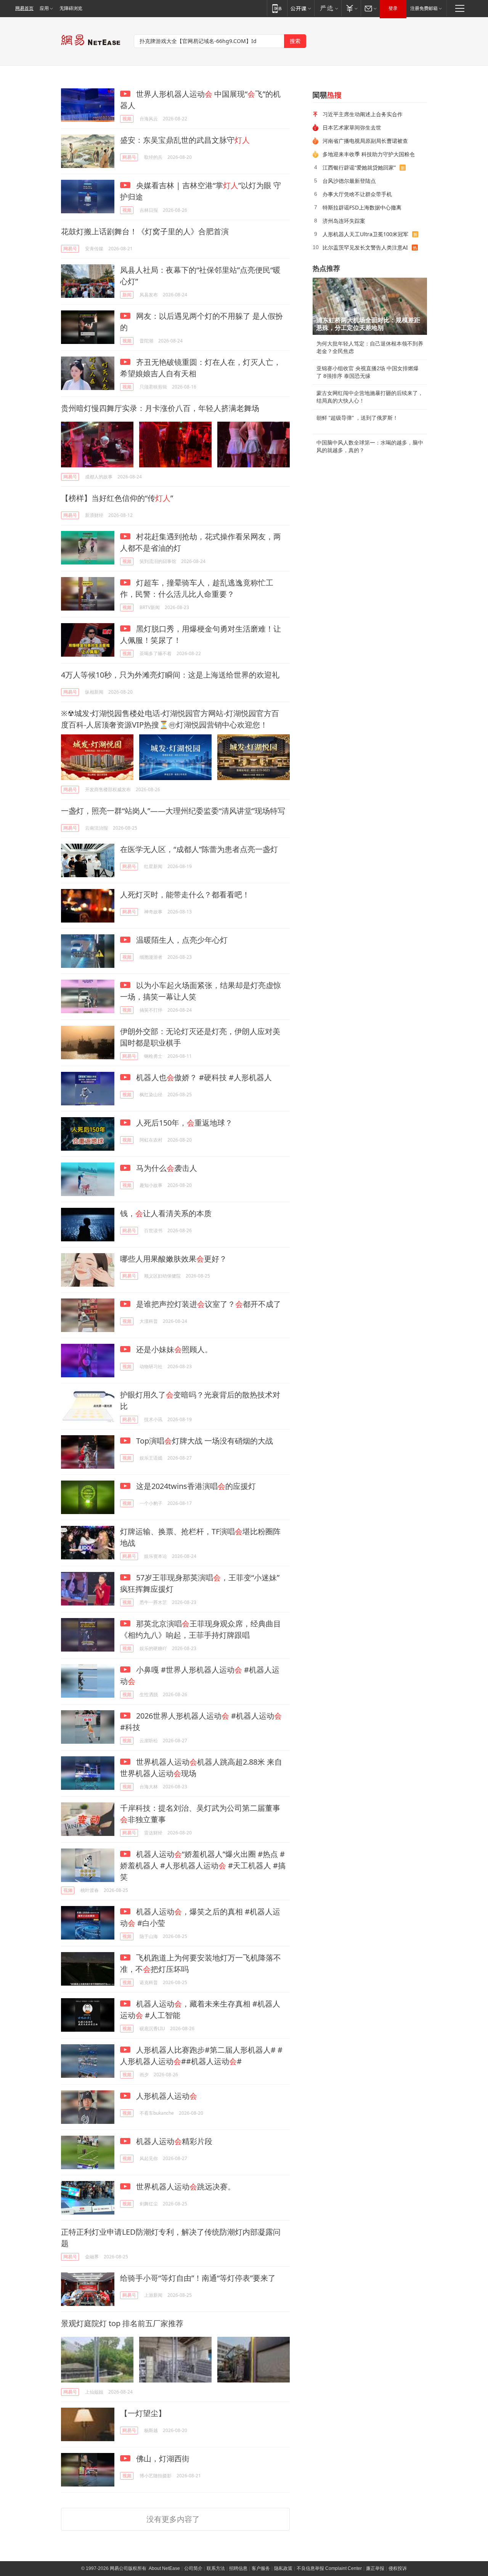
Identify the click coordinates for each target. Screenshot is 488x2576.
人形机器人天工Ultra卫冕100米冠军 (365, 234)
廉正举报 (375, 2568)
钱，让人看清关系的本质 (166, 1213)
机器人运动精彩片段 (173, 2141)
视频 (127, 119)
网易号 (129, 157)
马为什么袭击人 (166, 1168)
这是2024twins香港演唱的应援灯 (195, 1486)
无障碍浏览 (71, 8)
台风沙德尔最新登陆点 (349, 181)
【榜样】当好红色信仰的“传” (117, 498)
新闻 (127, 295)
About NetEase (164, 2568)
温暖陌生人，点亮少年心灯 (181, 940)
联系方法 (216, 2568)
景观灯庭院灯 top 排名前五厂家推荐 (122, 2323)
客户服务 (261, 2568)
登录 (393, 8)
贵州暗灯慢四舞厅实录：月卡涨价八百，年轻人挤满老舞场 (160, 408)
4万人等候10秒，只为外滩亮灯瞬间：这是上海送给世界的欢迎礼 (170, 675)
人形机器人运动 (166, 2096)
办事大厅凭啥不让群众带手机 (357, 194)
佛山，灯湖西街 (162, 2458)
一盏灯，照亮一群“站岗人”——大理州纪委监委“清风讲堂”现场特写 (173, 811)
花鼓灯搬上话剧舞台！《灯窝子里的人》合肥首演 (145, 231)
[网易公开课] (301, 8)
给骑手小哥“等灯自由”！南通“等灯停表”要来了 (198, 2278)
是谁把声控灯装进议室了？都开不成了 (208, 1304)
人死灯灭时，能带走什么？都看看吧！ (185, 895)
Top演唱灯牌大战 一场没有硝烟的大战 (204, 1441)
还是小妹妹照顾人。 (173, 1349)
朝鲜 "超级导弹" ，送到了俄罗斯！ (357, 418)
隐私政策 (283, 2568)
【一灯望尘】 (143, 2413)
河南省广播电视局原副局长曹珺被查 (365, 141)
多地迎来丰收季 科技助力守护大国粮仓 (369, 154)
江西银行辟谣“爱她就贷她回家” (359, 167)
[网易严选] (328, 8)
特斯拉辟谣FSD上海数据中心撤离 (362, 207)
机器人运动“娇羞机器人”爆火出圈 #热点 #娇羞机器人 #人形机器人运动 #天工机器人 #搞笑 (203, 1865)
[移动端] (277, 8)
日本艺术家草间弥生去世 (352, 127)
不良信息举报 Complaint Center (329, 2568)
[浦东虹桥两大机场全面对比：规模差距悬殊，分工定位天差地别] (370, 306)
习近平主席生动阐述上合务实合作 (363, 114)
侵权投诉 (398, 2568)
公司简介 (193, 2568)
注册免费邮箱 (424, 8)
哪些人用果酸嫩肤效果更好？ (173, 1259)
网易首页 (24, 8)
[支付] (351, 8)
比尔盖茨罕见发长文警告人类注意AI (365, 247)
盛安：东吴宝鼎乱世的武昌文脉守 (185, 140)
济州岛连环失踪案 (344, 221)
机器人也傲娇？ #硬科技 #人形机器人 (203, 1077)
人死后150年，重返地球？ (183, 1123)
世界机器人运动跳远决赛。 (185, 2187)
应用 (44, 8)
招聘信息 (238, 2568)
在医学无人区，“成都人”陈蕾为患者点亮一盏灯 (199, 849)
